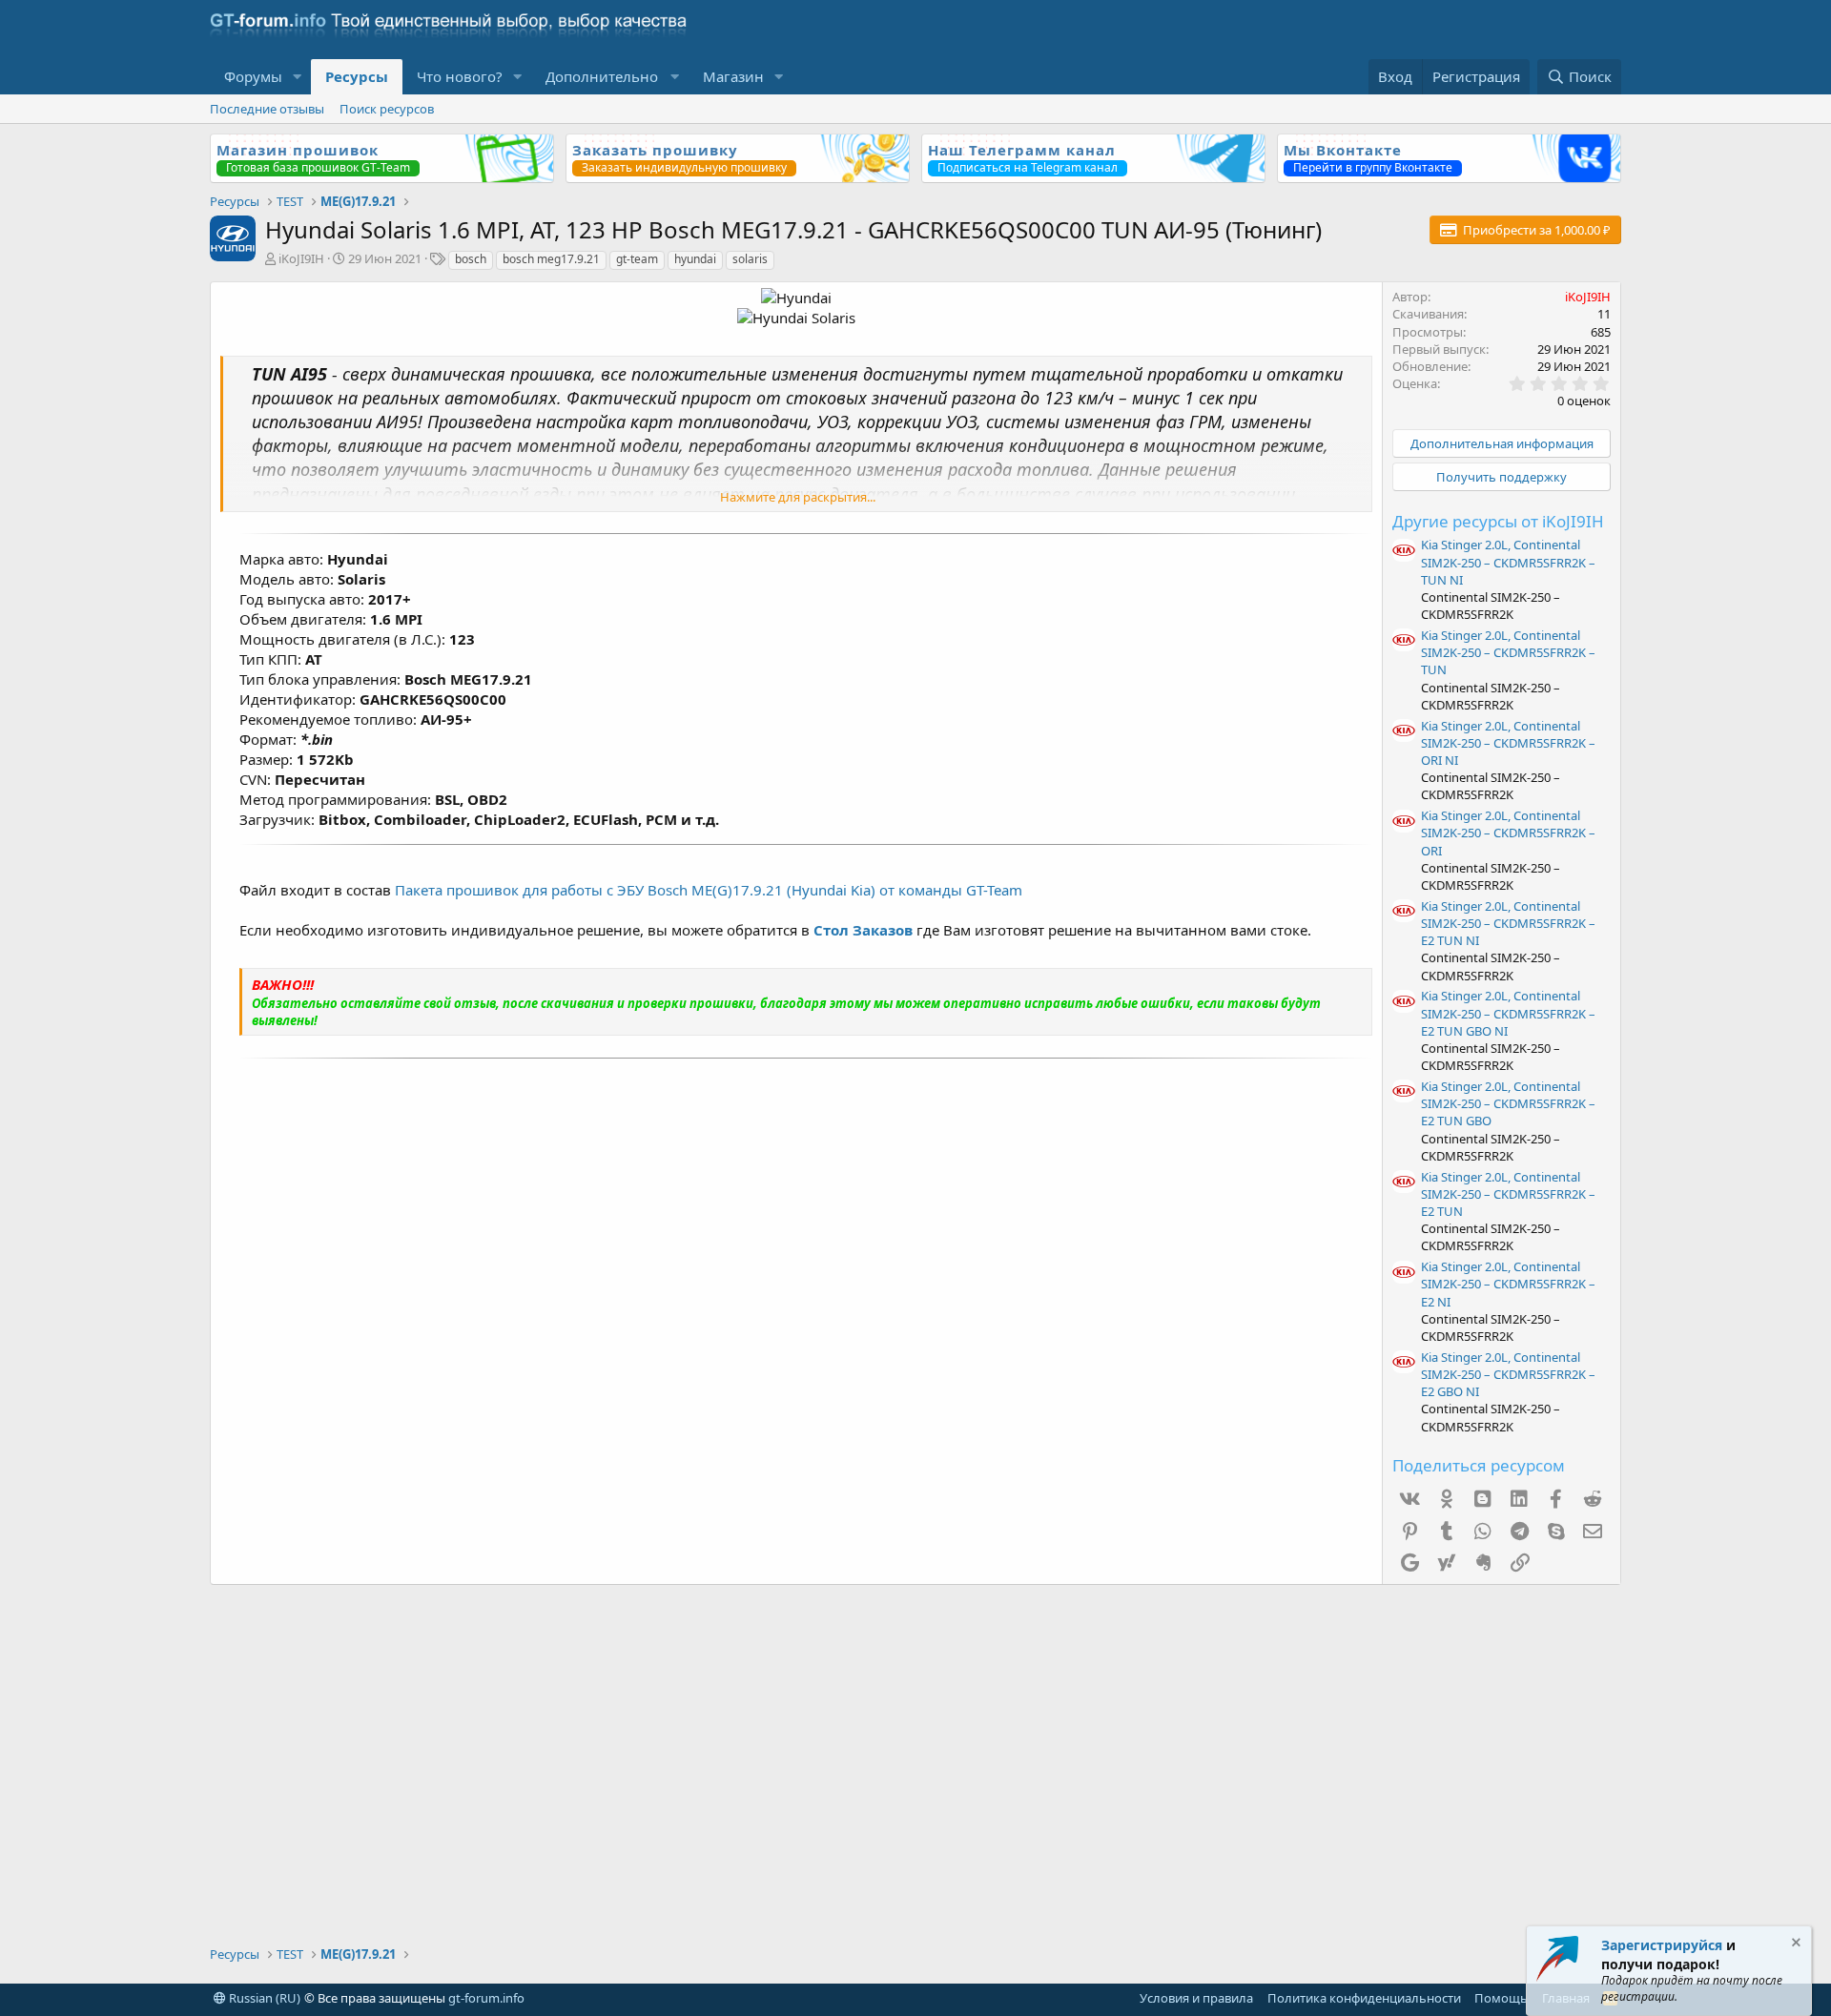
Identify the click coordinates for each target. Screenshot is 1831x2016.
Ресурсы (357, 76)
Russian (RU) (263, 1998)
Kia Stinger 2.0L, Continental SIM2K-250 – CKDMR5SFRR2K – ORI (1508, 833)
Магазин (733, 76)
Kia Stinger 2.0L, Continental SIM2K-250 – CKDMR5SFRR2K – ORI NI (1508, 743)
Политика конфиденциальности (1364, 1998)
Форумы (253, 76)
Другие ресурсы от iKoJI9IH (1498, 521)
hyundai (695, 259)
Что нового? (460, 76)
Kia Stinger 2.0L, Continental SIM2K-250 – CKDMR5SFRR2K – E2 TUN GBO (1508, 1103)
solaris (750, 259)
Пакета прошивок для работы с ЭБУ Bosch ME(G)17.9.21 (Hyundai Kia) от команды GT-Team (709, 890)
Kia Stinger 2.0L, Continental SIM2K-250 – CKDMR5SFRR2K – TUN (1508, 652)
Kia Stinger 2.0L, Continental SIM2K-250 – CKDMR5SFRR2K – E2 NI (1508, 1284)
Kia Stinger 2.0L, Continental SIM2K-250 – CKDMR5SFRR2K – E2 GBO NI (1508, 1374)
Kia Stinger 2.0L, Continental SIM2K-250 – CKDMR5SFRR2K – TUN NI (1508, 562)
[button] (298, 77)
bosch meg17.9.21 (551, 259)
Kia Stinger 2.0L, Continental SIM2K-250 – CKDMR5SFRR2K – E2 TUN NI (1508, 923)
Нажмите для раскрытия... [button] (798, 497)
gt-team (637, 259)
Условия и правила (1196, 1998)
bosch (471, 259)
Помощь (1501, 1998)
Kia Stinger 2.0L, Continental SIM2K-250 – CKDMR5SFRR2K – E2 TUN (1508, 1194)
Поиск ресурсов (387, 109)
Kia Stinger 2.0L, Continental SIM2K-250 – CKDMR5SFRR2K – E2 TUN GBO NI (1508, 1013)
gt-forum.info (486, 1998)
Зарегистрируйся (1662, 1945)
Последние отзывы (267, 109)
